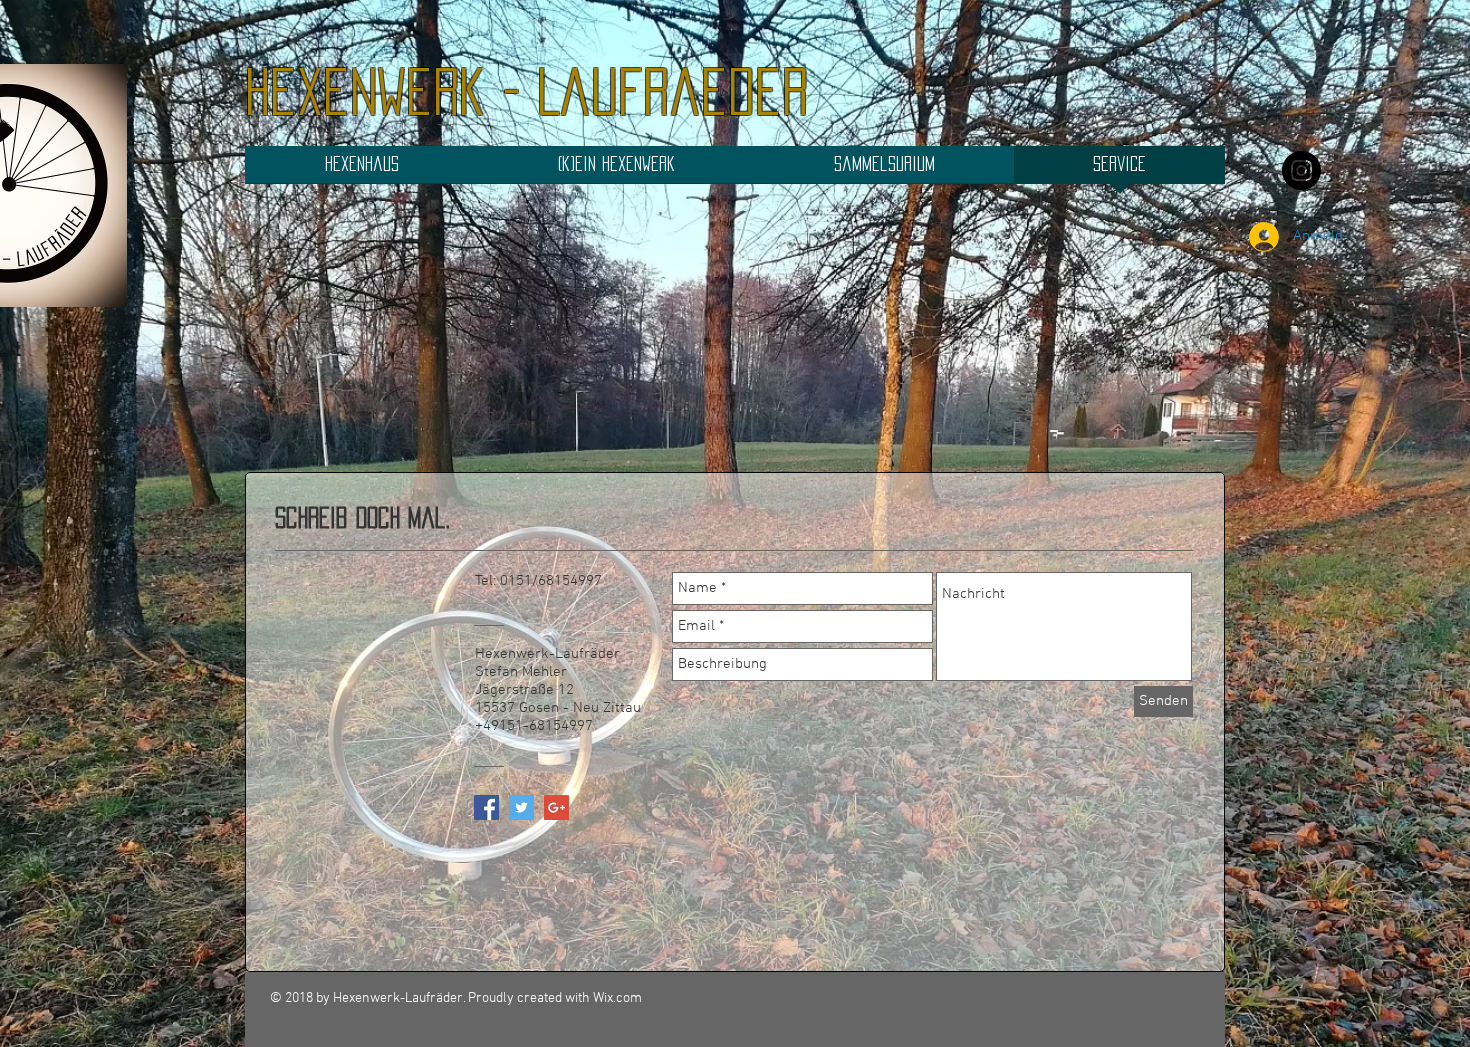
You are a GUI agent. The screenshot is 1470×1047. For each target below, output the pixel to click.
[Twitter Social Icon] (521, 807)
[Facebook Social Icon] (486, 807)
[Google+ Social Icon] (556, 807)
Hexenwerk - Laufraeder (526, 91)
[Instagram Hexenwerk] (1301, 170)
